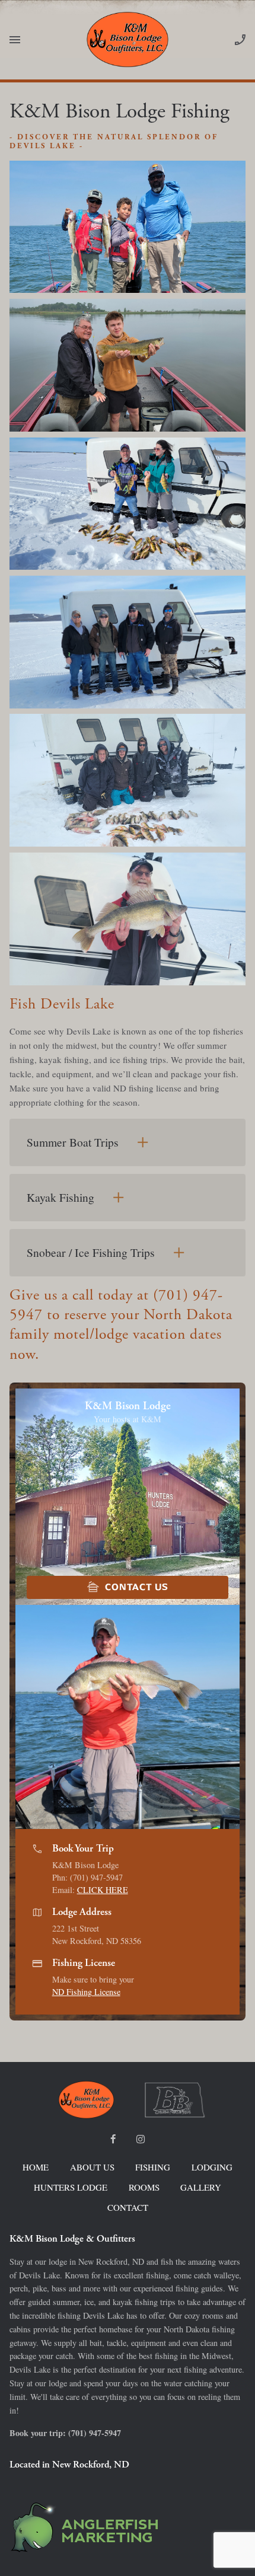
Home (36, 2167)
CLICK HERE (103, 1890)
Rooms (144, 2187)
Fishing (153, 2167)
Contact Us (127, 1587)
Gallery (201, 2187)
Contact (128, 2207)
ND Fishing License (86, 1992)
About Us (92, 2167)
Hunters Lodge (71, 2187)
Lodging (212, 2167)
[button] (232, 1717)
